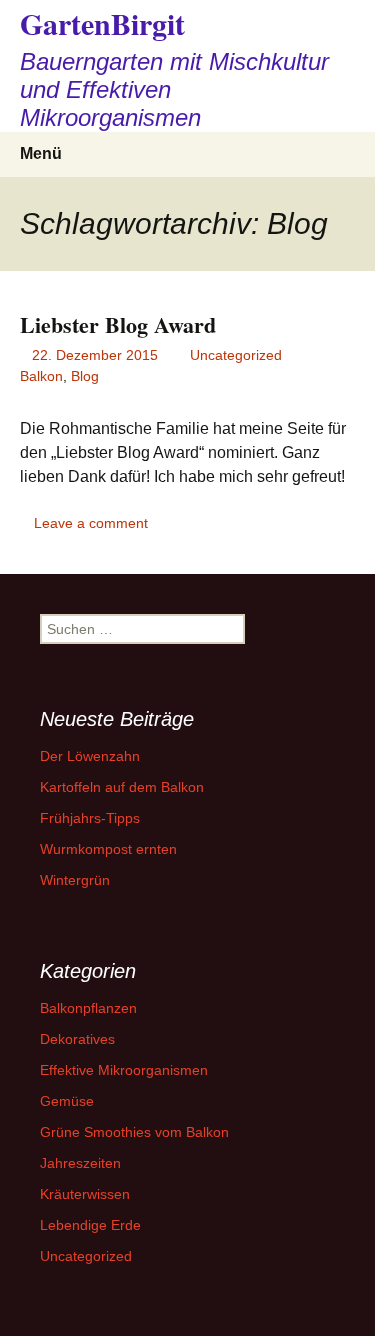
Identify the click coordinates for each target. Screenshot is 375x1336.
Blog (85, 376)
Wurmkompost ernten (108, 849)
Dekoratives (77, 1039)
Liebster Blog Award (118, 324)
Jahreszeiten (80, 1163)
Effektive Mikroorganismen (124, 1070)
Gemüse (67, 1101)
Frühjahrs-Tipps (90, 818)
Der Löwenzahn (90, 756)
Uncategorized (236, 355)
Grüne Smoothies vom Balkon (134, 1132)
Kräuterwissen (85, 1194)
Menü (41, 153)
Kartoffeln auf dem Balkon (122, 787)
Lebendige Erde (90, 1225)
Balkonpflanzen (88, 1008)
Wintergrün (75, 880)
